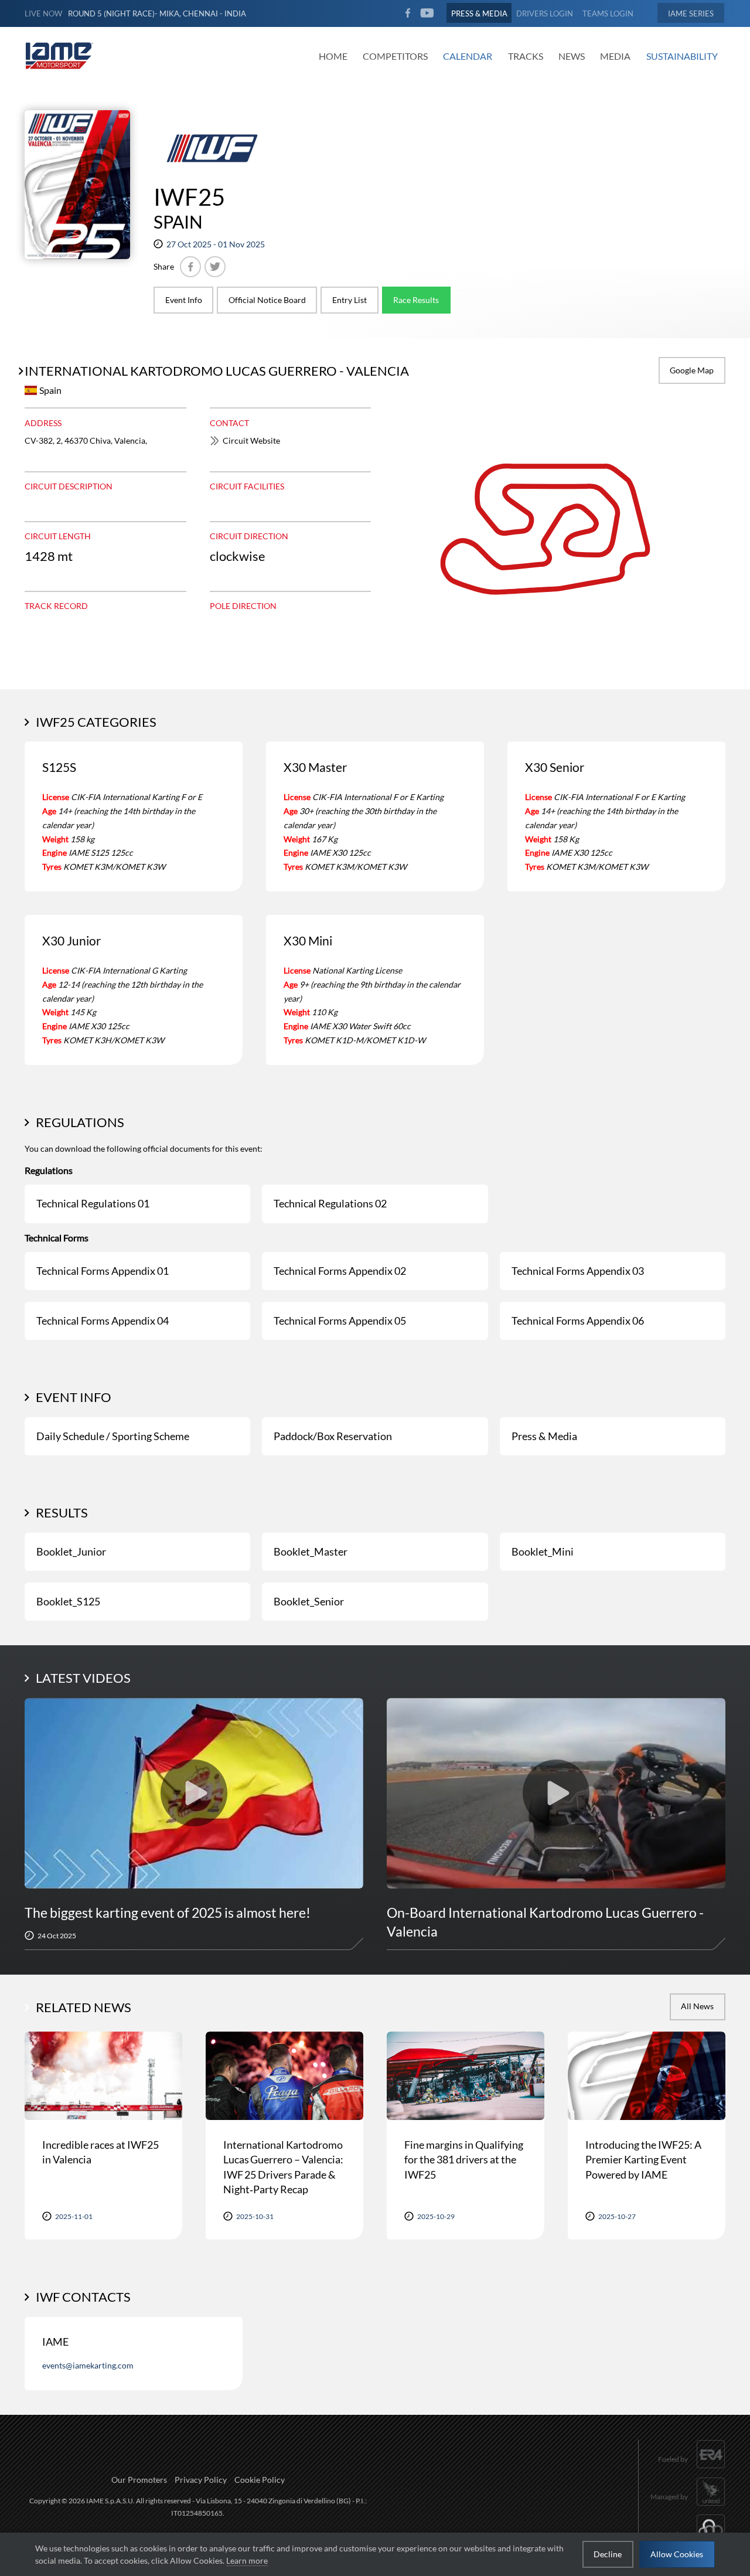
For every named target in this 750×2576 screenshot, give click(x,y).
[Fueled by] (692, 2470)
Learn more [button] (247, 2560)
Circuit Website (251, 440)
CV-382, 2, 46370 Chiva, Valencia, (86, 440)
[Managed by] (688, 2507)
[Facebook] (190, 267)
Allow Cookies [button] (677, 2554)
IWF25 (189, 197)
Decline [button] (608, 2554)
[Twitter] (215, 267)
